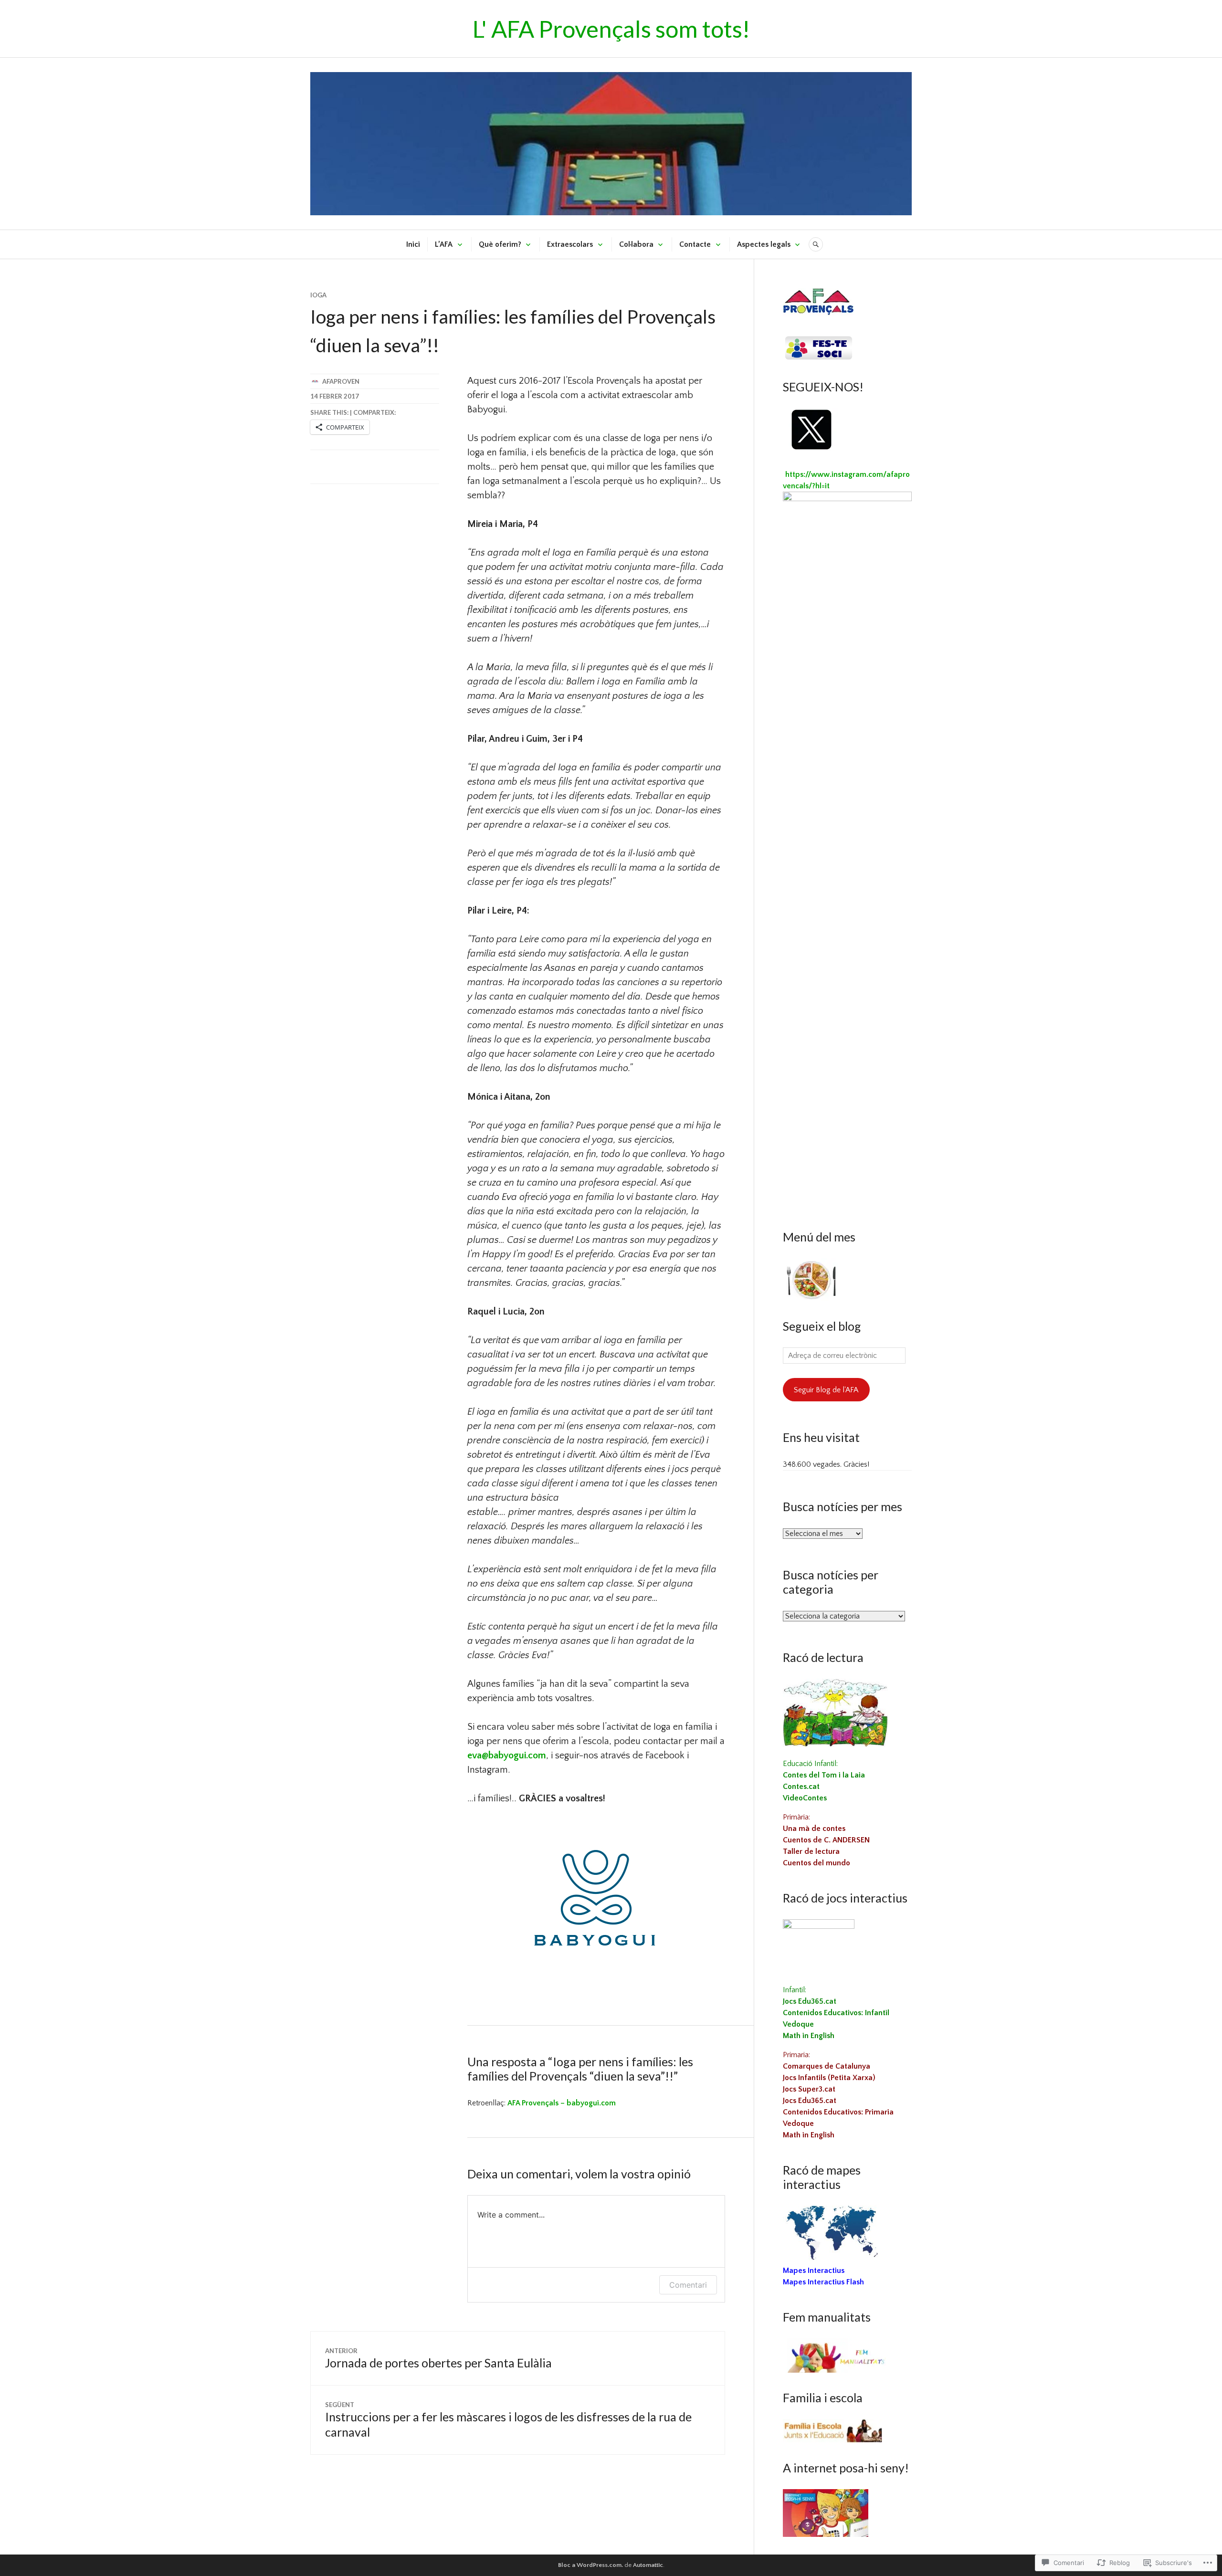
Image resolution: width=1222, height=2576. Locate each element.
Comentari (688, 2285)
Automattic (648, 2565)
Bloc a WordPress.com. (590, 2565)
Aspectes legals (764, 244)
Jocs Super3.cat (809, 2089)
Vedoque (798, 2024)
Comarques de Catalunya (827, 2066)
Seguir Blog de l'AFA (826, 1390)
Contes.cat (801, 1787)
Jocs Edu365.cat (810, 2001)
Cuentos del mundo (816, 1863)
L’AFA (444, 244)
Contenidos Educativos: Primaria (838, 2112)
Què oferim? (500, 244)
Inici (413, 244)
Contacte (695, 244)
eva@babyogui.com (507, 1756)
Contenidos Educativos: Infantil (836, 2013)
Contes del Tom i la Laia (824, 1775)
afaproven (341, 381)
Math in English (809, 2036)
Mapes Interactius (814, 2271)
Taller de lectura (811, 1851)
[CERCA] (816, 244)
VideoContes (805, 1798)
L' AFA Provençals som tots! (611, 29)
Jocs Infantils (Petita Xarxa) (829, 2078)
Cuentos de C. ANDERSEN (826, 1840)
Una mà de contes (814, 1829)
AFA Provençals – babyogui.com (562, 2103)
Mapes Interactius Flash (823, 2282)
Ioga (318, 295)
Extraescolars (570, 244)
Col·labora (636, 244)
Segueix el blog (822, 1326)
